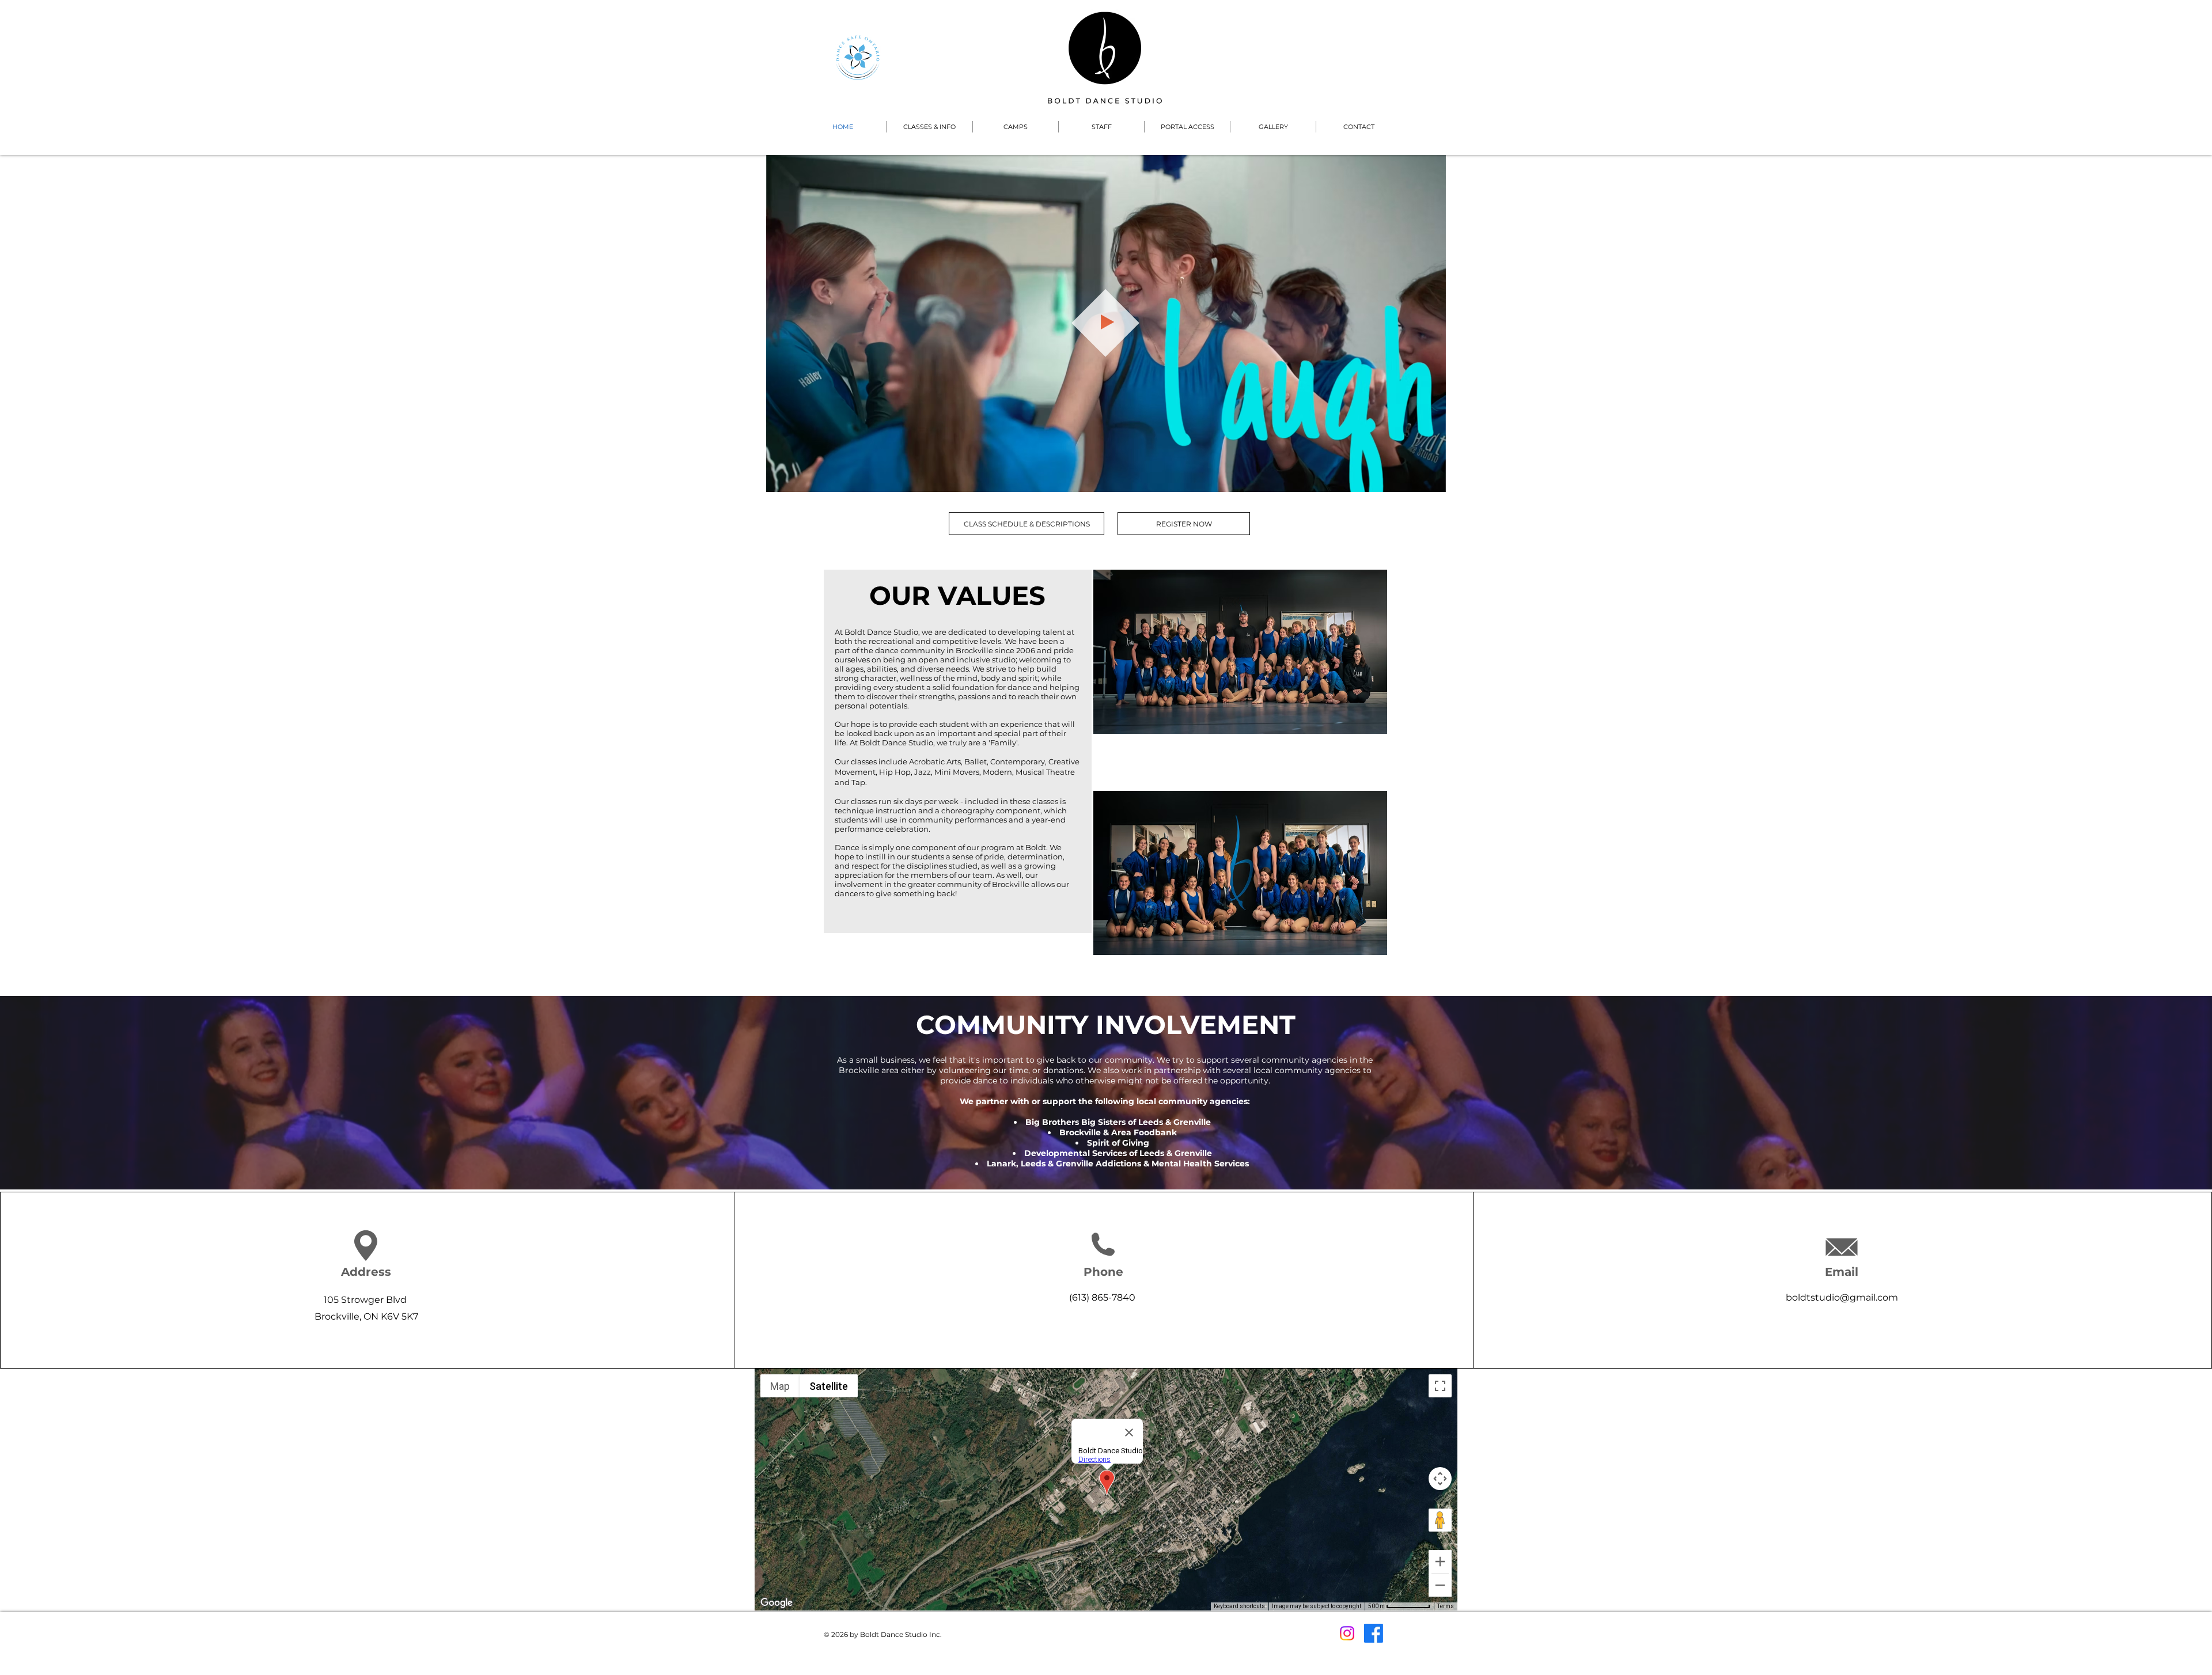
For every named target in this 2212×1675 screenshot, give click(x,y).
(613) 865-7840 (1102, 1297)
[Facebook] (1374, 1633)
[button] (929, 127)
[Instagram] (1347, 1633)
